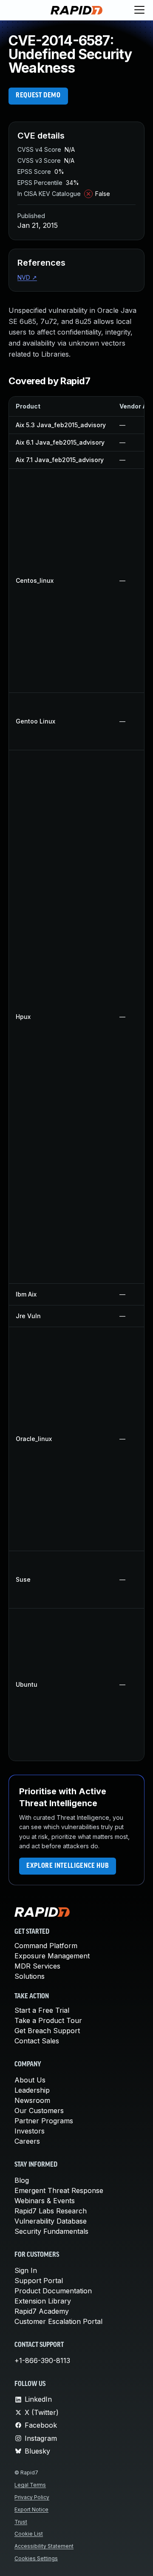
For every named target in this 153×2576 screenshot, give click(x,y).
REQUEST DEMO (38, 96)
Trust (21, 2522)
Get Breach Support (47, 2031)
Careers (27, 2141)
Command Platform (46, 1946)
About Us (30, 2080)
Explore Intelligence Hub (68, 1866)
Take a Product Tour (48, 2020)
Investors (30, 2131)
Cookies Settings (36, 2558)
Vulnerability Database (51, 2221)
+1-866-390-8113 (42, 2360)
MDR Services (37, 1966)
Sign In (26, 2270)
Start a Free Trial (42, 2010)
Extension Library (43, 2301)
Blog (22, 2180)
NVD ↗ (27, 277)
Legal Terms (30, 2485)
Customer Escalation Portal (58, 2321)
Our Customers (39, 2111)
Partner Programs (44, 2121)
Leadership (32, 2090)
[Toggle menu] (139, 10)
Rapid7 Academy (42, 2311)
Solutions (30, 1976)
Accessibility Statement (44, 2546)
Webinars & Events (45, 2201)
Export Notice (31, 2509)
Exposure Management (52, 1956)
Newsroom (32, 2100)
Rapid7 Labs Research (51, 2211)
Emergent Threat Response (59, 2190)
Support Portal (39, 2281)
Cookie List (29, 2534)
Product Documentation (53, 2291)
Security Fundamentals (51, 2231)
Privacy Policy (32, 2497)
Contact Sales (37, 2041)
